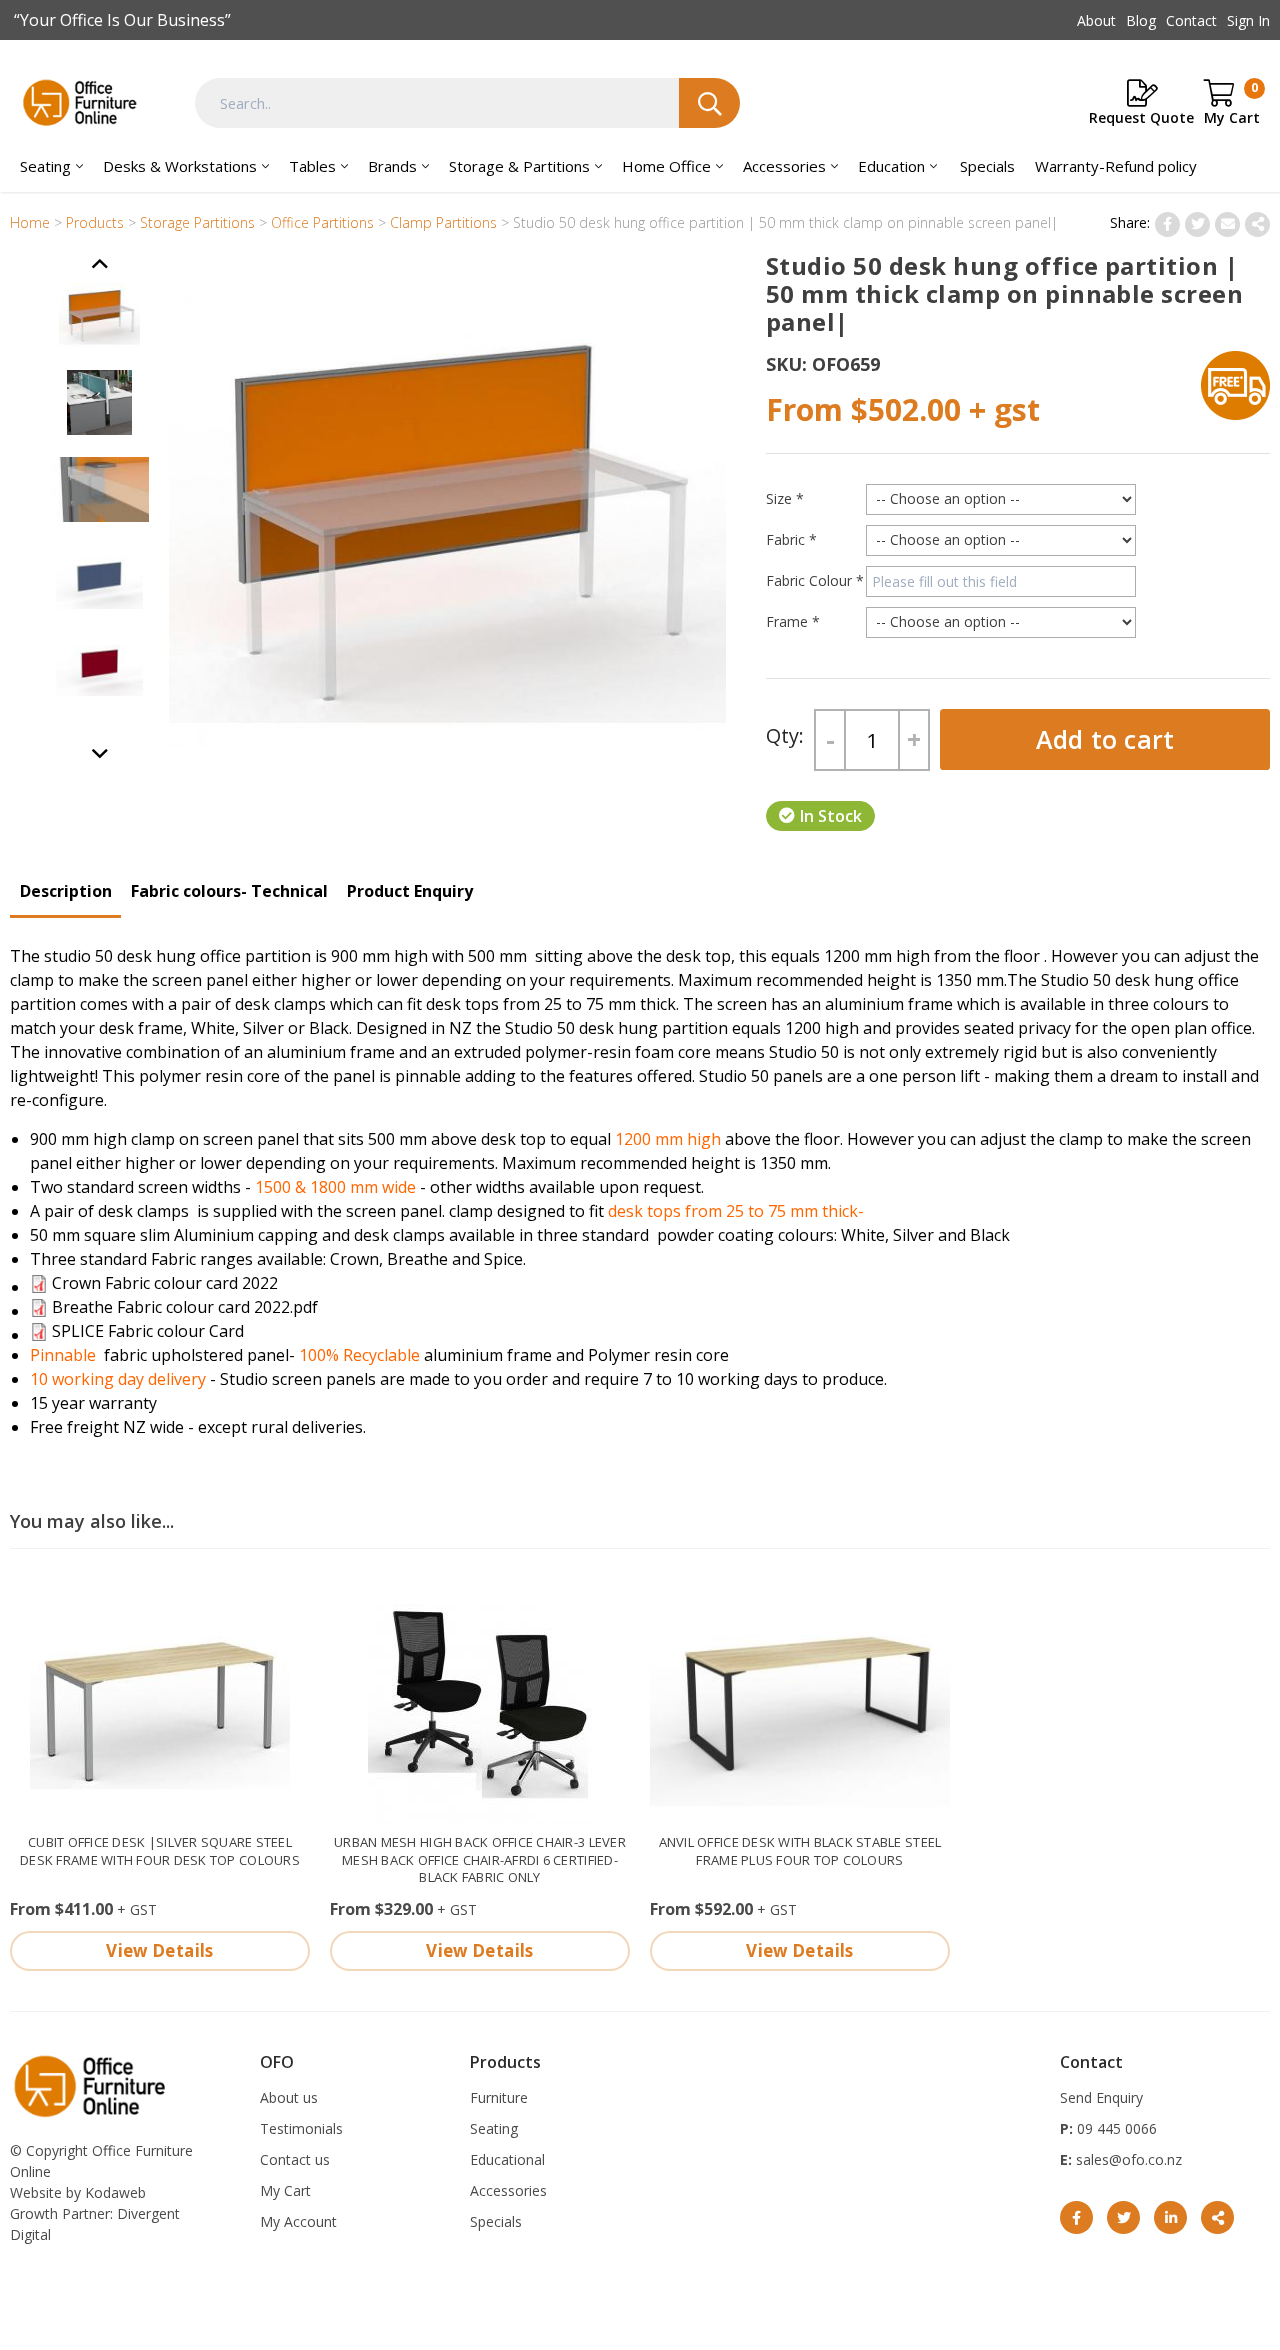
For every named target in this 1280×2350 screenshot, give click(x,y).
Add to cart (1105, 739)
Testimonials (301, 2128)
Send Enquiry (1101, 2097)
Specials (987, 166)
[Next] (99, 264)
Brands (392, 166)
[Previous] (99, 754)
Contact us (295, 2159)
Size (785, 498)
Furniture (499, 2097)
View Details (159, 1950)
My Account (298, 2221)
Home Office (666, 166)
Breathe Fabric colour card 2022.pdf (185, 1307)
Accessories (784, 166)
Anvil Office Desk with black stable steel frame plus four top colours (800, 1851)
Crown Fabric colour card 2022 (165, 1283)
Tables (312, 166)
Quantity (785, 739)
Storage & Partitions (519, 166)
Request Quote (1141, 117)
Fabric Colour (815, 580)
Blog (1141, 20)
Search (709, 103)
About (1096, 20)
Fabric (791, 539)
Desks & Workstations (180, 166)
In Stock (831, 816)
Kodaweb (115, 2192)
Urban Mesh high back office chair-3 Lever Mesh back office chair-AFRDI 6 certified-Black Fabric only (480, 1860)
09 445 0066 (1115, 2128)
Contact (1191, 20)
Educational (507, 2159)
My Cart (285, 2190)
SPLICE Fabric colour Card (148, 1331)
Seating (45, 166)
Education (891, 166)
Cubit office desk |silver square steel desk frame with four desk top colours (160, 1851)
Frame (793, 621)
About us (289, 2097)
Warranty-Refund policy (1116, 166)
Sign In (1248, 20)
